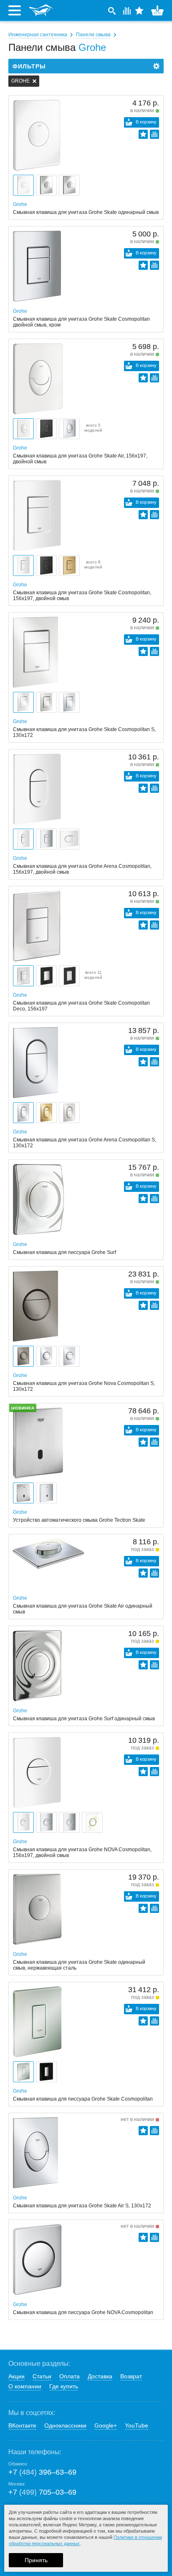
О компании (25, 2386)
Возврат (131, 2376)
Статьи (42, 2376)
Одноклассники (65, 2425)
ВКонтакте (22, 2425)
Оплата (70, 2376)
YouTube (137, 2425)
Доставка (100, 2376)
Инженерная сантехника (38, 35)
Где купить (64, 2386)
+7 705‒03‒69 (42, 2492)
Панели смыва (93, 35)
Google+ (106, 2425)
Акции (16, 2376)
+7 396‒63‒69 (42, 2472)
